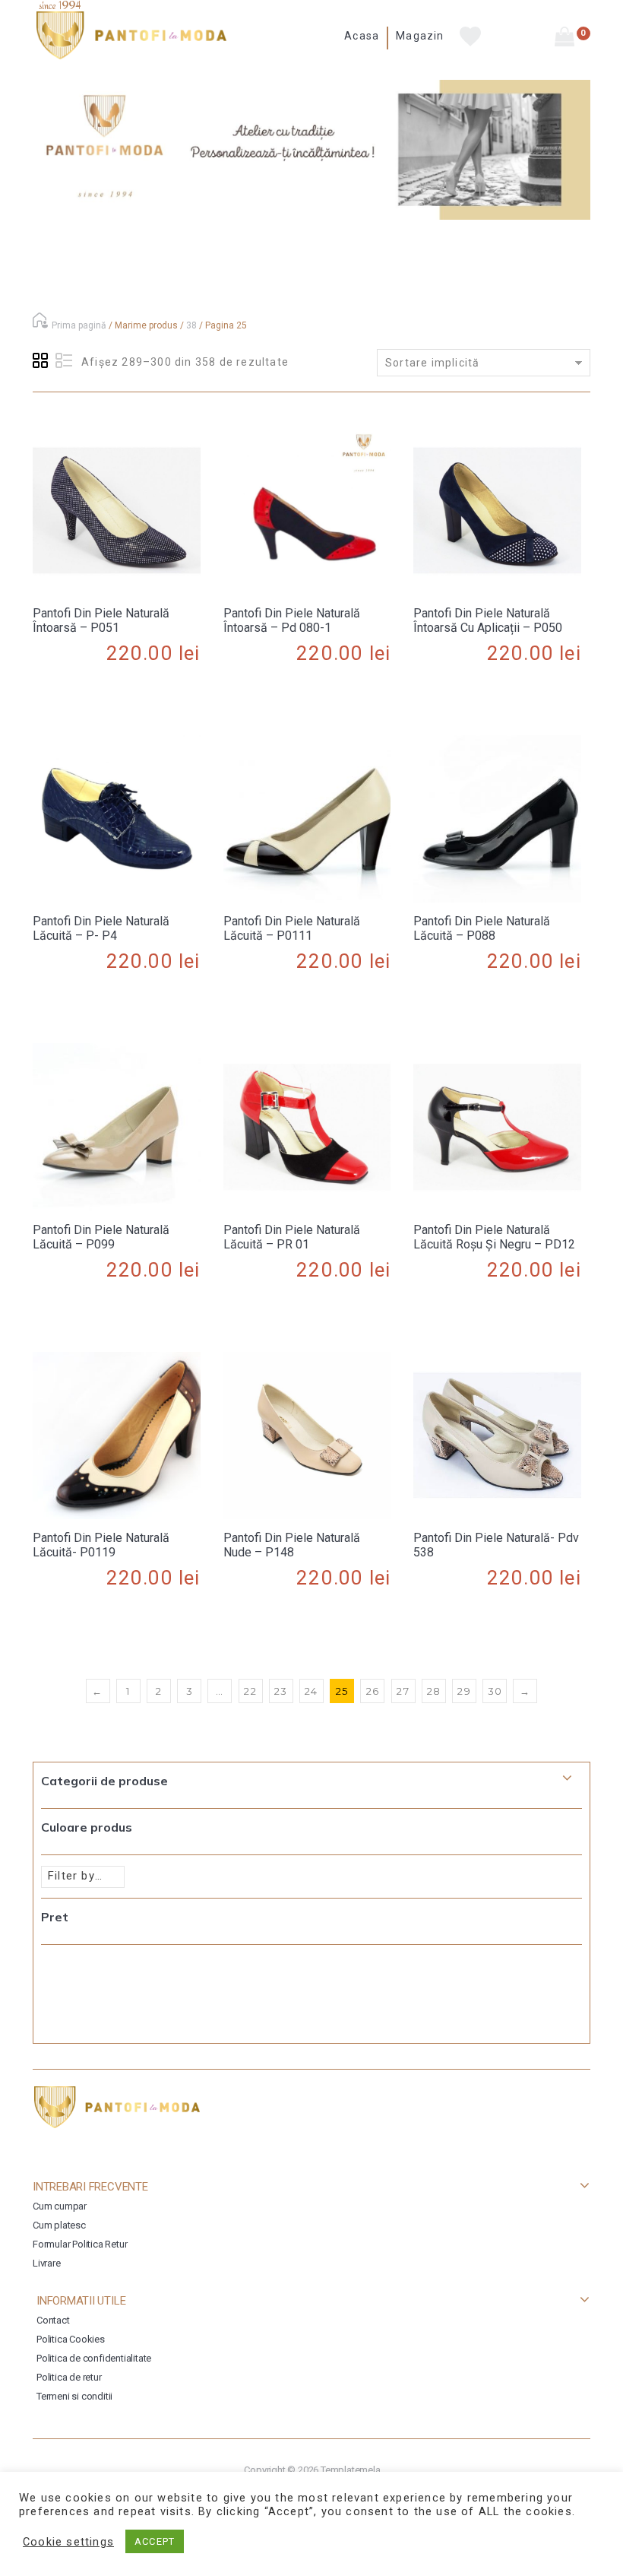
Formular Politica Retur (80, 2244)
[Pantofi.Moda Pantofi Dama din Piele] (131, 35)
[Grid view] (41, 361)
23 (281, 1691)
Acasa (362, 36)
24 (311, 1691)
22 (250, 1691)
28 (434, 1691)
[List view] (64, 361)
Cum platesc (59, 2225)
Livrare (47, 2263)
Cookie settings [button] (68, 2542)
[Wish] (116, 695)
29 (464, 1691)
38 (191, 325)
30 (495, 1691)
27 (403, 1691)
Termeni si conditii (74, 2396)
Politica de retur (69, 2377)
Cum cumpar (60, 2206)
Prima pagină (79, 325)
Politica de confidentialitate (94, 2358)
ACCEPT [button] (155, 2541)
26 (373, 1691)
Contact (53, 2320)
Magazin (420, 36)
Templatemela (351, 2470)
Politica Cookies (71, 2339)
